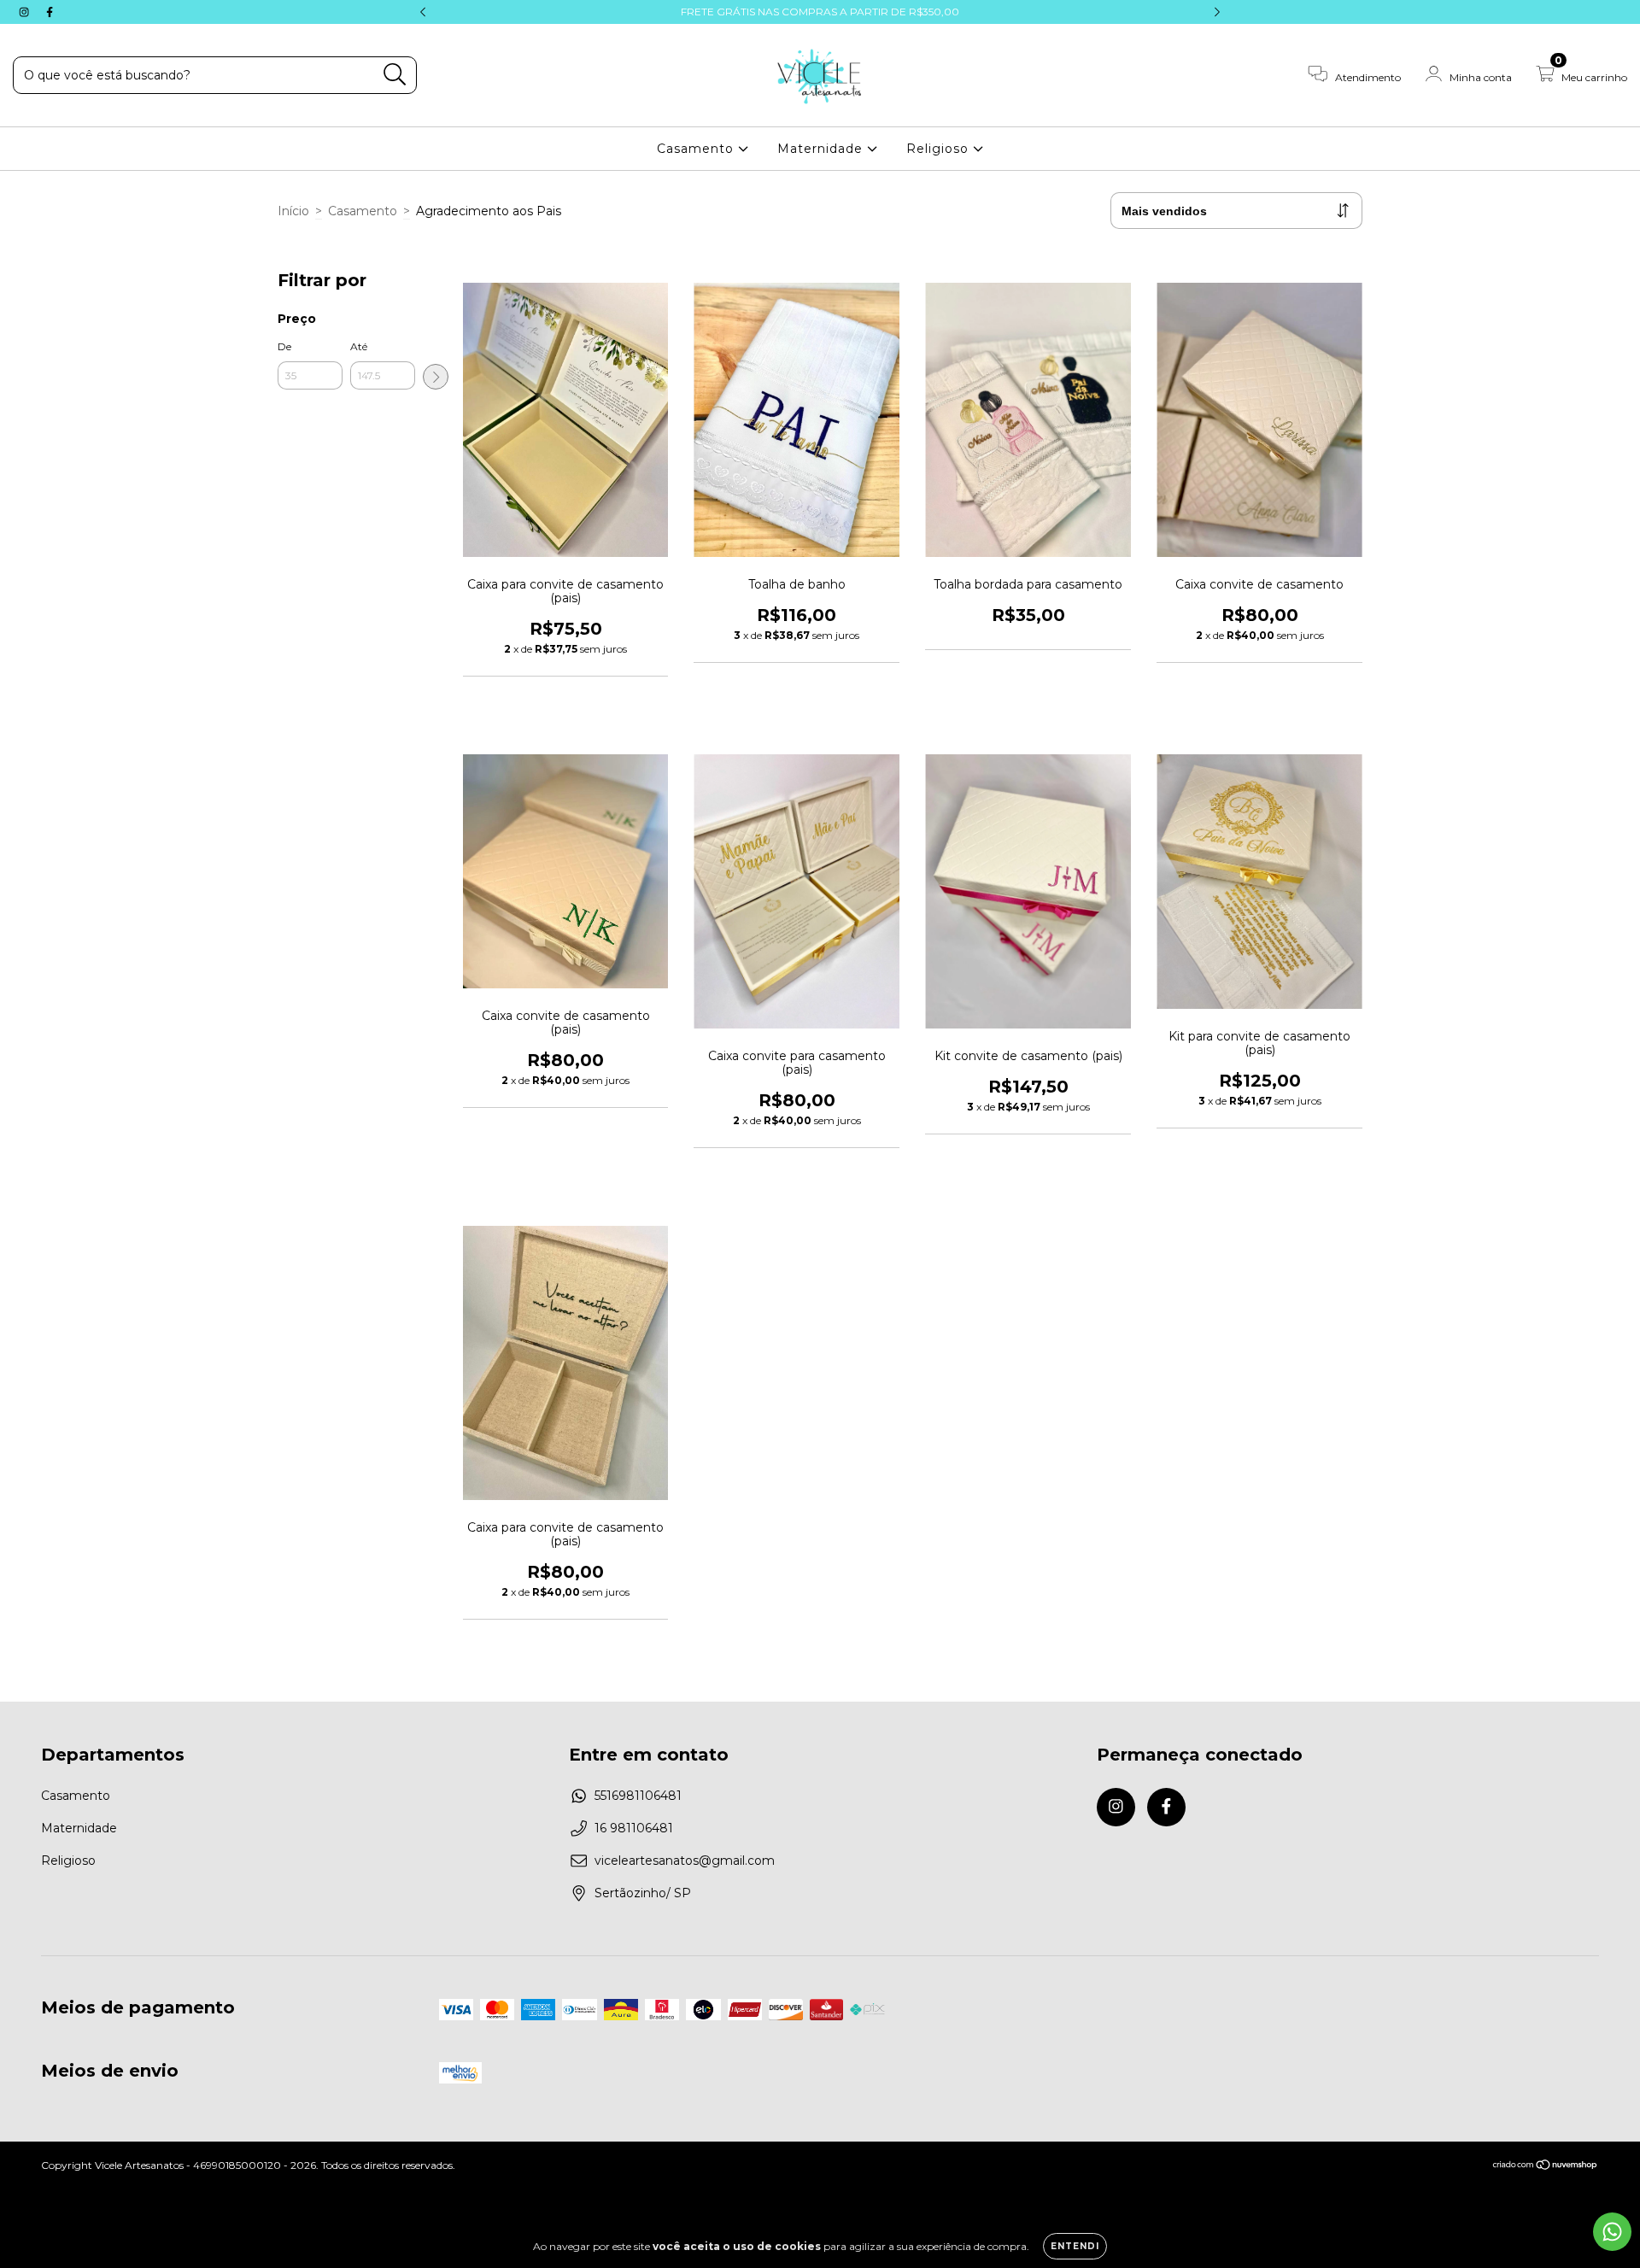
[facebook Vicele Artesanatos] (50, 12)
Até (359, 346)
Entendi (1075, 2246)
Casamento (697, 149)
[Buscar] (395, 75)
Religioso (940, 149)
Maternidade (822, 149)
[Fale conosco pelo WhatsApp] (1612, 2232)
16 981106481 (634, 1828)
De (284, 346)
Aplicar (436, 377)
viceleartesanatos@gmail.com (685, 1861)
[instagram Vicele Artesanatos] (26, 12)
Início (293, 211)
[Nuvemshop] (1546, 2167)
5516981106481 (638, 1796)
